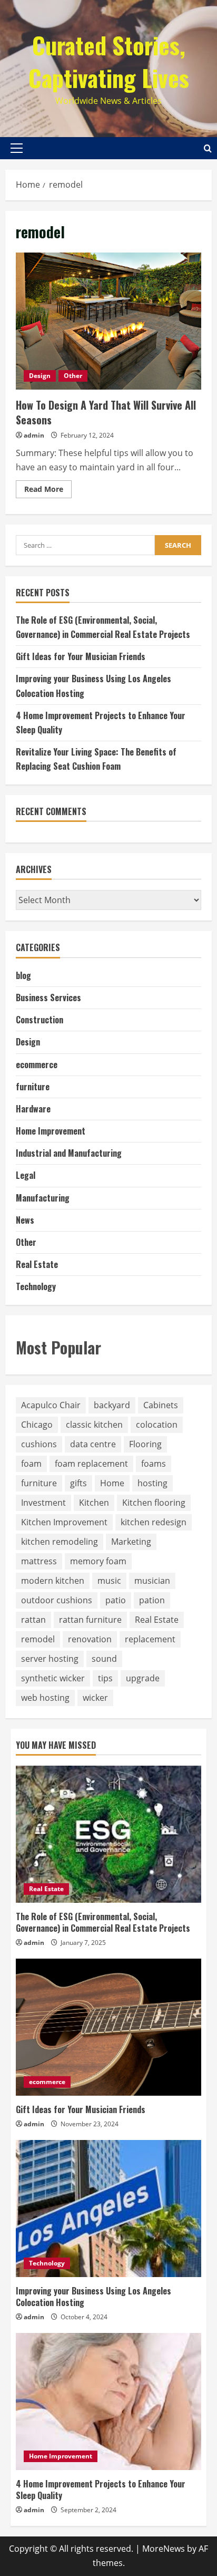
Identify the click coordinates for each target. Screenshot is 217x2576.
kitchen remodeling (60, 1542)
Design (40, 376)
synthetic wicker (53, 1678)
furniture (33, 1087)
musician (152, 1581)
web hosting (45, 1698)
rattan (33, 1620)
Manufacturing (43, 1198)
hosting (152, 1483)
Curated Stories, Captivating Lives (109, 61)
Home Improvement (51, 1131)
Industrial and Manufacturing (69, 1153)
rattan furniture (90, 1620)
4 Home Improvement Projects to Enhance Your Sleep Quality (101, 2490)
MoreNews (164, 2549)
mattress (39, 1561)
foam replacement (91, 1464)
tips (105, 1678)
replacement (150, 1639)
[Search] (208, 148)
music (109, 1581)
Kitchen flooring (154, 1503)
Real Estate (37, 1264)
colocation (157, 1425)
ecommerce (37, 1064)
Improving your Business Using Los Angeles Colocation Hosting (93, 2297)
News (25, 1220)
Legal (26, 1175)
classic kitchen (94, 1425)
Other (73, 376)
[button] (17, 148)
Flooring (145, 1444)
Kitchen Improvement (64, 1522)
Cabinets (161, 1405)
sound (104, 1659)
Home (112, 1483)
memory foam (98, 1561)
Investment (43, 1503)
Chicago (37, 1425)
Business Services (48, 998)
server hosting (50, 1659)
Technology (36, 1286)
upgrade (143, 1678)
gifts (78, 1483)
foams (154, 1464)
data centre (93, 1444)
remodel (38, 1639)
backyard (112, 1405)
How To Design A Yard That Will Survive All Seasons (108, 321)
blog (23, 975)
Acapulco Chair (51, 1405)
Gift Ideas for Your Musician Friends (81, 656)
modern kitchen (53, 1581)
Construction (40, 1020)
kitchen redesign (154, 1522)
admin (34, 435)
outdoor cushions (57, 1600)
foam (31, 1464)
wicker (95, 1698)
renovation (90, 1639)
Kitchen (94, 1503)
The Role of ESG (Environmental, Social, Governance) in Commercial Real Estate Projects (103, 1922)
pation (152, 1600)
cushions (39, 1444)
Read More (48, 491)
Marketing (131, 1542)
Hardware (33, 1109)
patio (116, 1600)
